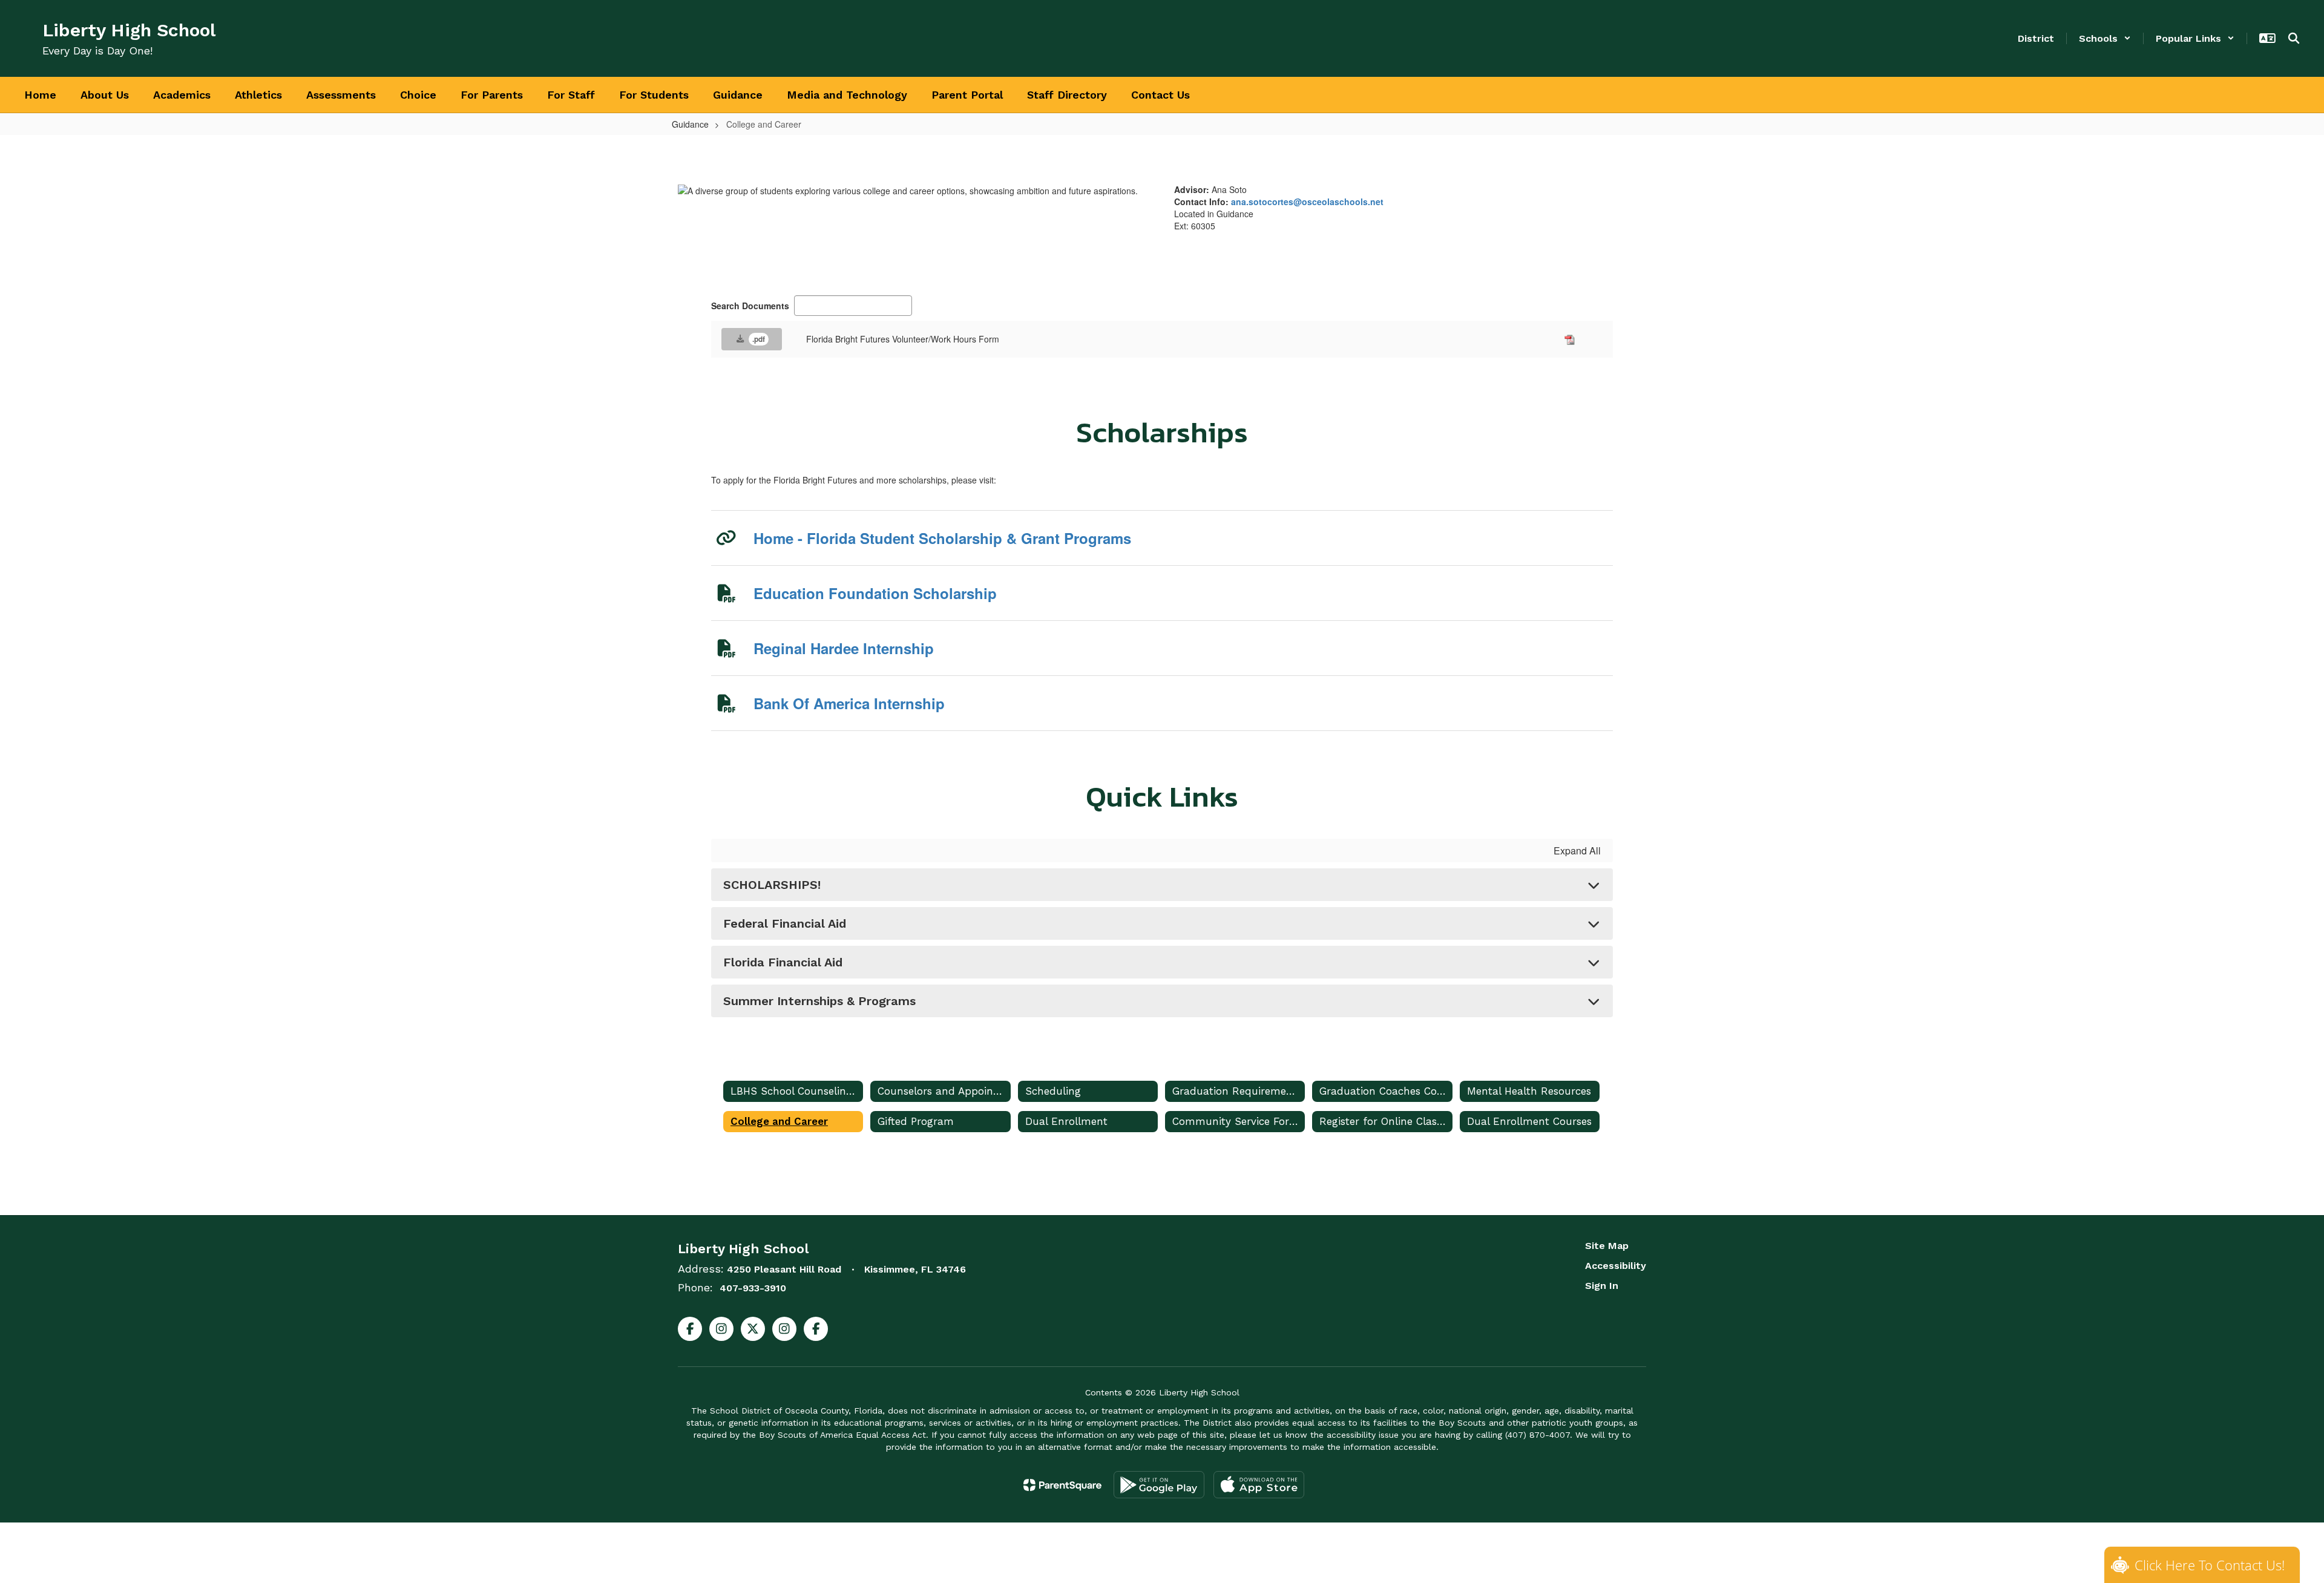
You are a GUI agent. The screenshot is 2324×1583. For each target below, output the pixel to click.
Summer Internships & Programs (819, 1001)
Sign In (1602, 1286)
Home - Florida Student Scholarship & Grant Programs (942, 538)
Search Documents (750, 306)
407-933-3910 (753, 1288)
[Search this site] (2294, 38)
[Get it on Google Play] (1159, 1485)
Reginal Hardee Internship (844, 648)
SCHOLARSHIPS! (772, 885)
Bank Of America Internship (849, 703)
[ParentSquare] (1062, 1485)
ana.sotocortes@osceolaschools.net (1307, 202)
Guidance (690, 124)
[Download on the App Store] (1259, 1485)
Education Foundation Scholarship (875, 593)
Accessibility (1616, 1266)
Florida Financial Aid (783, 962)
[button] (2105, 38)
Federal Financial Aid (785, 923)
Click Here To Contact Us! (2210, 1565)
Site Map (1607, 1246)
